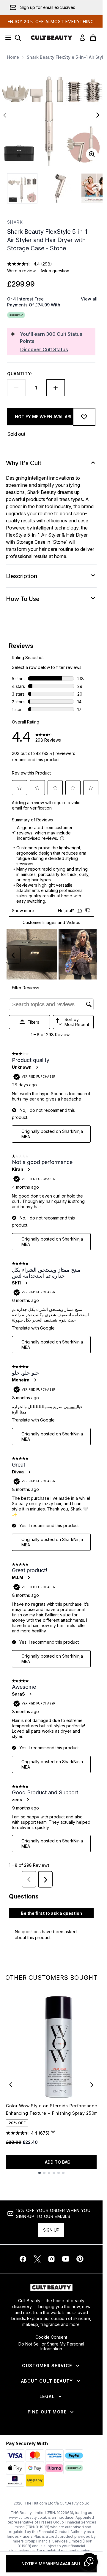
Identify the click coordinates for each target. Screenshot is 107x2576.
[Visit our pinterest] (80, 2259)
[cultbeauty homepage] (51, 38)
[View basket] (93, 38)
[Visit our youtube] (66, 2259)
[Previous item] (11, 2085)
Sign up (51, 2230)
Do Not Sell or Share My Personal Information (51, 2346)
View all (89, 299)
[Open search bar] (18, 38)
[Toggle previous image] (5, 115)
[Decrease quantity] (16, 388)
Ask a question (55, 271)
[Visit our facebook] (23, 2259)
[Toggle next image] (98, 115)
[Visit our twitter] (37, 2259)
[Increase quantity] (56, 388)
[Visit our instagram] (51, 2259)
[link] (82, 38)
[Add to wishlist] (84, 417)
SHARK (15, 222)
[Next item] (92, 2085)
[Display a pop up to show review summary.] (54, 2133)
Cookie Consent (51, 2337)
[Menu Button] (7, 38)
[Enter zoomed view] (92, 154)
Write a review (21, 271)
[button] (89, 2562)
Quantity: (20, 374)
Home (13, 57)
